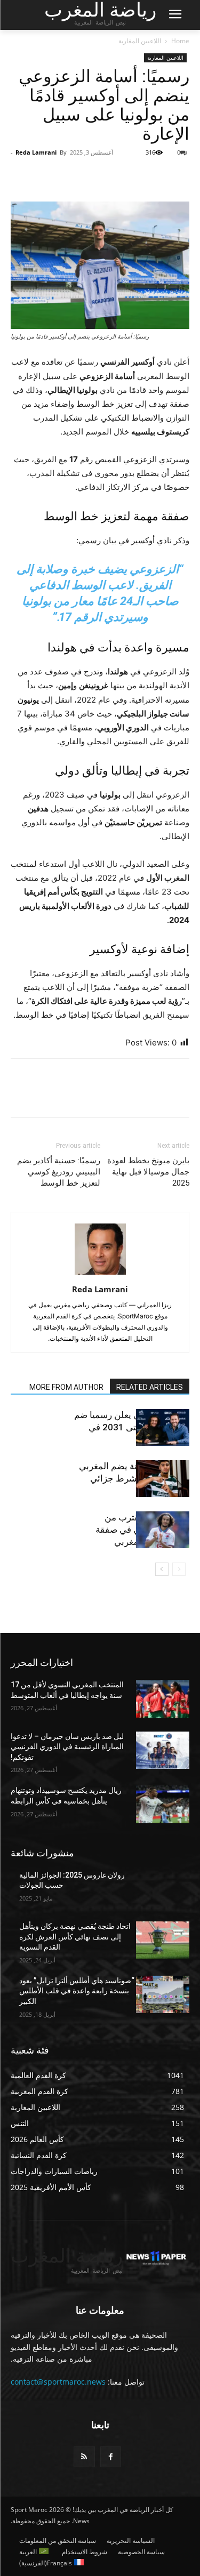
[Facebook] (179, 176)
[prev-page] (179, 1569)
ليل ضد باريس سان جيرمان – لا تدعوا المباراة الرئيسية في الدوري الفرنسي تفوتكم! (67, 1747)
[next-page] (162, 1569)
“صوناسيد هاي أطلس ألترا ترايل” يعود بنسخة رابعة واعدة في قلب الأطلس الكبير (77, 1991)
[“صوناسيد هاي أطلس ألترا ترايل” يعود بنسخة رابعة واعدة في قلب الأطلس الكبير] (163, 1994)
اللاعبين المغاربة (140, 41)
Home (180, 41)
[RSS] (84, 2457)
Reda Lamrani (36, 152)
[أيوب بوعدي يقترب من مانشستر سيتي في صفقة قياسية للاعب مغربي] (163, 1530)
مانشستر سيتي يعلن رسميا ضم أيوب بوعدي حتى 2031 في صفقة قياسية (132, 1427)
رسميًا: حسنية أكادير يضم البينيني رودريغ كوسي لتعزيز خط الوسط (59, 1172)
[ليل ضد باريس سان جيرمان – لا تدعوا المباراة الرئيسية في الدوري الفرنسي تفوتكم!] (163, 1750)
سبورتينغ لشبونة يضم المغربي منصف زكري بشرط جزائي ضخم (134, 1478)
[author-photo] (100, 1274)
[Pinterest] (130, 176)
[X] (154, 176)
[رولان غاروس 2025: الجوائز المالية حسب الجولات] (163, 1889)
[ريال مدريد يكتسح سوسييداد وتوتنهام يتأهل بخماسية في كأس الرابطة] (163, 1804)
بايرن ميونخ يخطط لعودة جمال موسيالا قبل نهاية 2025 (148, 1172)
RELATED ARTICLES (150, 1387)
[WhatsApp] (105, 176)
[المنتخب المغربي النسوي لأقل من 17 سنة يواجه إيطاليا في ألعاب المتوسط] (163, 1698)
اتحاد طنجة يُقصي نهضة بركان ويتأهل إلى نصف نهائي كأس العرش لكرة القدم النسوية (75, 1937)
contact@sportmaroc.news (58, 2382)
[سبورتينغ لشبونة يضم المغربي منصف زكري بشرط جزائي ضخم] (163, 1479)
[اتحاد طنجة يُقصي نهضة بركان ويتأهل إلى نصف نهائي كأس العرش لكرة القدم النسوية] (163, 1940)
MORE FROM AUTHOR (66, 1387)
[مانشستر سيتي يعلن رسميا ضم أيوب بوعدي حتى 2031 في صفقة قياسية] (163, 1427)
